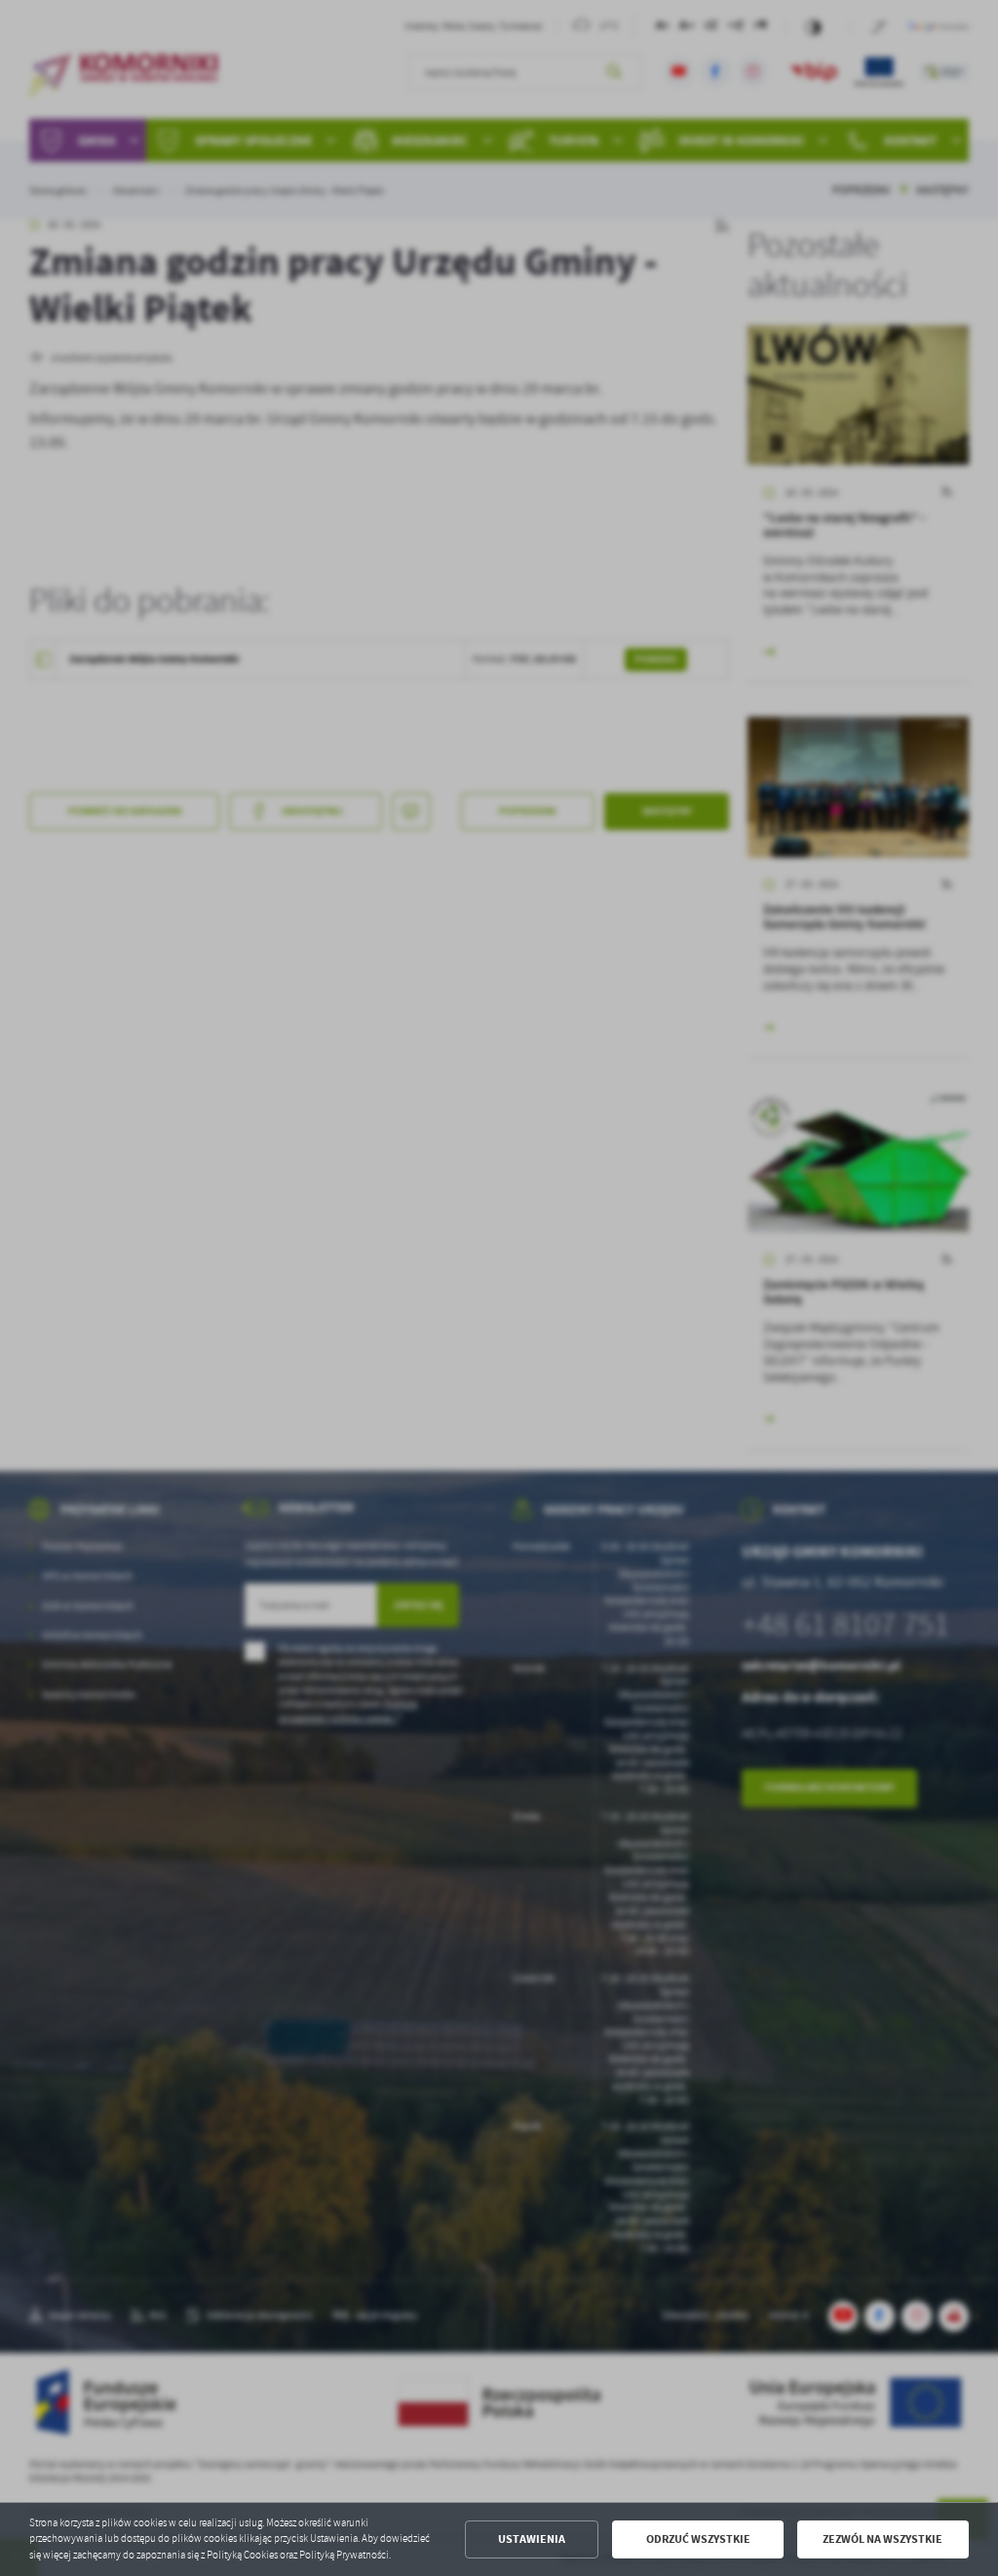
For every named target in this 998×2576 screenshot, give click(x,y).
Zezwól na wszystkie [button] (883, 2539)
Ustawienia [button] (532, 2539)
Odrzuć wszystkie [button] (698, 2539)
